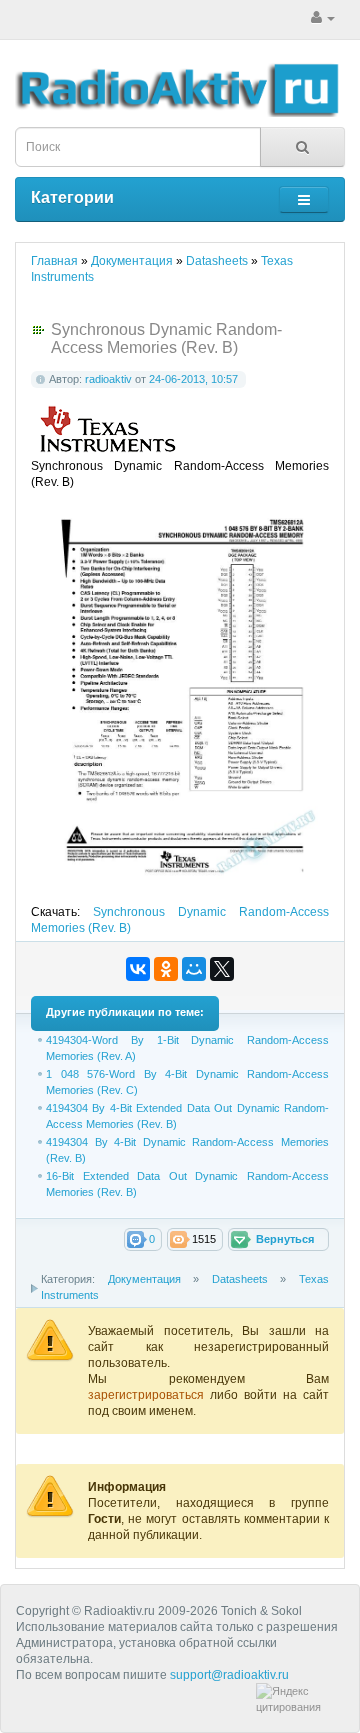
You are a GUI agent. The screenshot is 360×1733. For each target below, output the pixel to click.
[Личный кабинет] (323, 18)
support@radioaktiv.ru (229, 1675)
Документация (144, 1279)
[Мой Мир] (194, 969)
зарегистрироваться (149, 1395)
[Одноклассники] (166, 969)
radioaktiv (108, 379)
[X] (222, 969)
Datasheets (240, 1279)
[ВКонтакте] (138, 969)
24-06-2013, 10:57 (193, 379)
